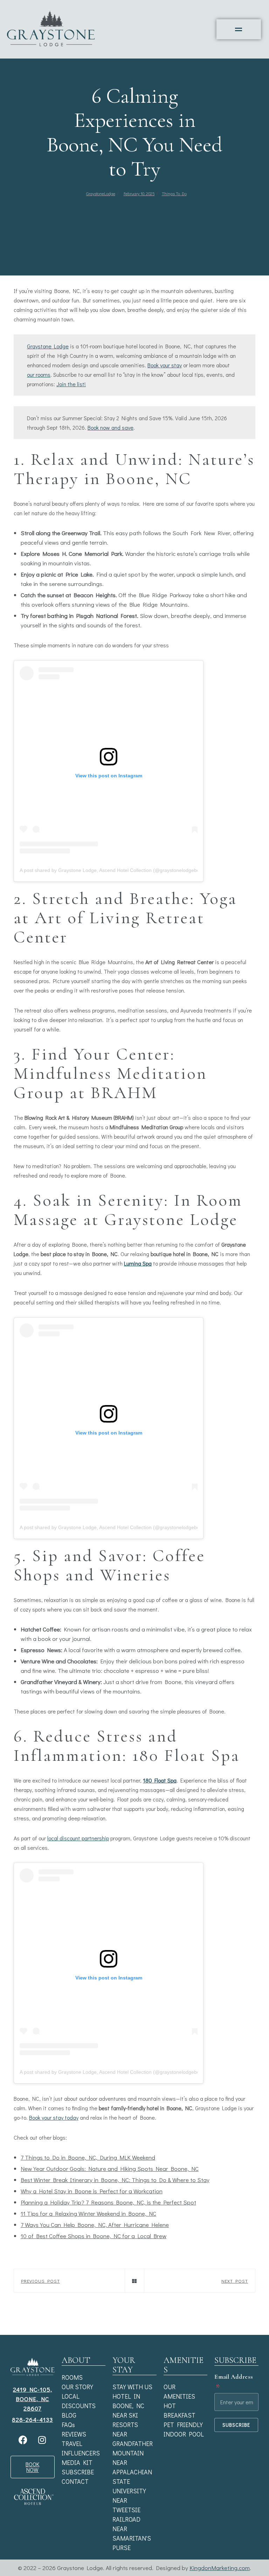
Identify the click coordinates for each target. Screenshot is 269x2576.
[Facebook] (23, 2440)
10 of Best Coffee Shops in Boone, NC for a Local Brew (94, 2236)
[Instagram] (42, 2440)
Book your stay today (54, 2117)
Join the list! (71, 384)
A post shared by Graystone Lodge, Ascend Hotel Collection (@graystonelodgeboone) (115, 870)
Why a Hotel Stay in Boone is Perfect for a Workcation (92, 2191)
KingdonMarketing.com (220, 2568)
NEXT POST (235, 2281)
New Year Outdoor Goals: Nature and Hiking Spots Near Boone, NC (110, 2169)
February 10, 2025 (139, 193)
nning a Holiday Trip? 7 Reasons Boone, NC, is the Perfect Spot (112, 2202)
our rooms (39, 374)
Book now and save (111, 427)
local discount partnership (78, 1838)
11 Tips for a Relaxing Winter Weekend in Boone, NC (88, 2213)
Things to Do (174, 193)
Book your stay (165, 365)
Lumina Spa (138, 1263)
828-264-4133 (32, 2420)
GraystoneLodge (101, 193)
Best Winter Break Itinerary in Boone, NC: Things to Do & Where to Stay (115, 2180)
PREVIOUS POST (40, 2281)
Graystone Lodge (48, 346)
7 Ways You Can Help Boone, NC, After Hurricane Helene (95, 2225)
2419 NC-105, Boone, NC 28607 (33, 2399)
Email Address (234, 2382)
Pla (25, 2202)
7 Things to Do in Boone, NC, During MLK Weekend (88, 2157)
